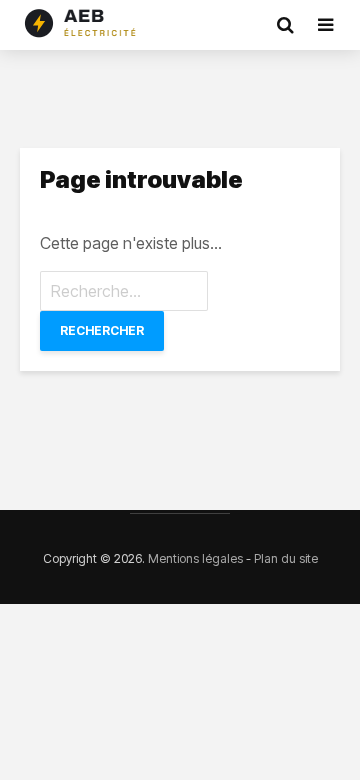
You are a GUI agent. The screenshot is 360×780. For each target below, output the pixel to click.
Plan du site (286, 558)
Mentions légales (195, 558)
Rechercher (102, 330)
